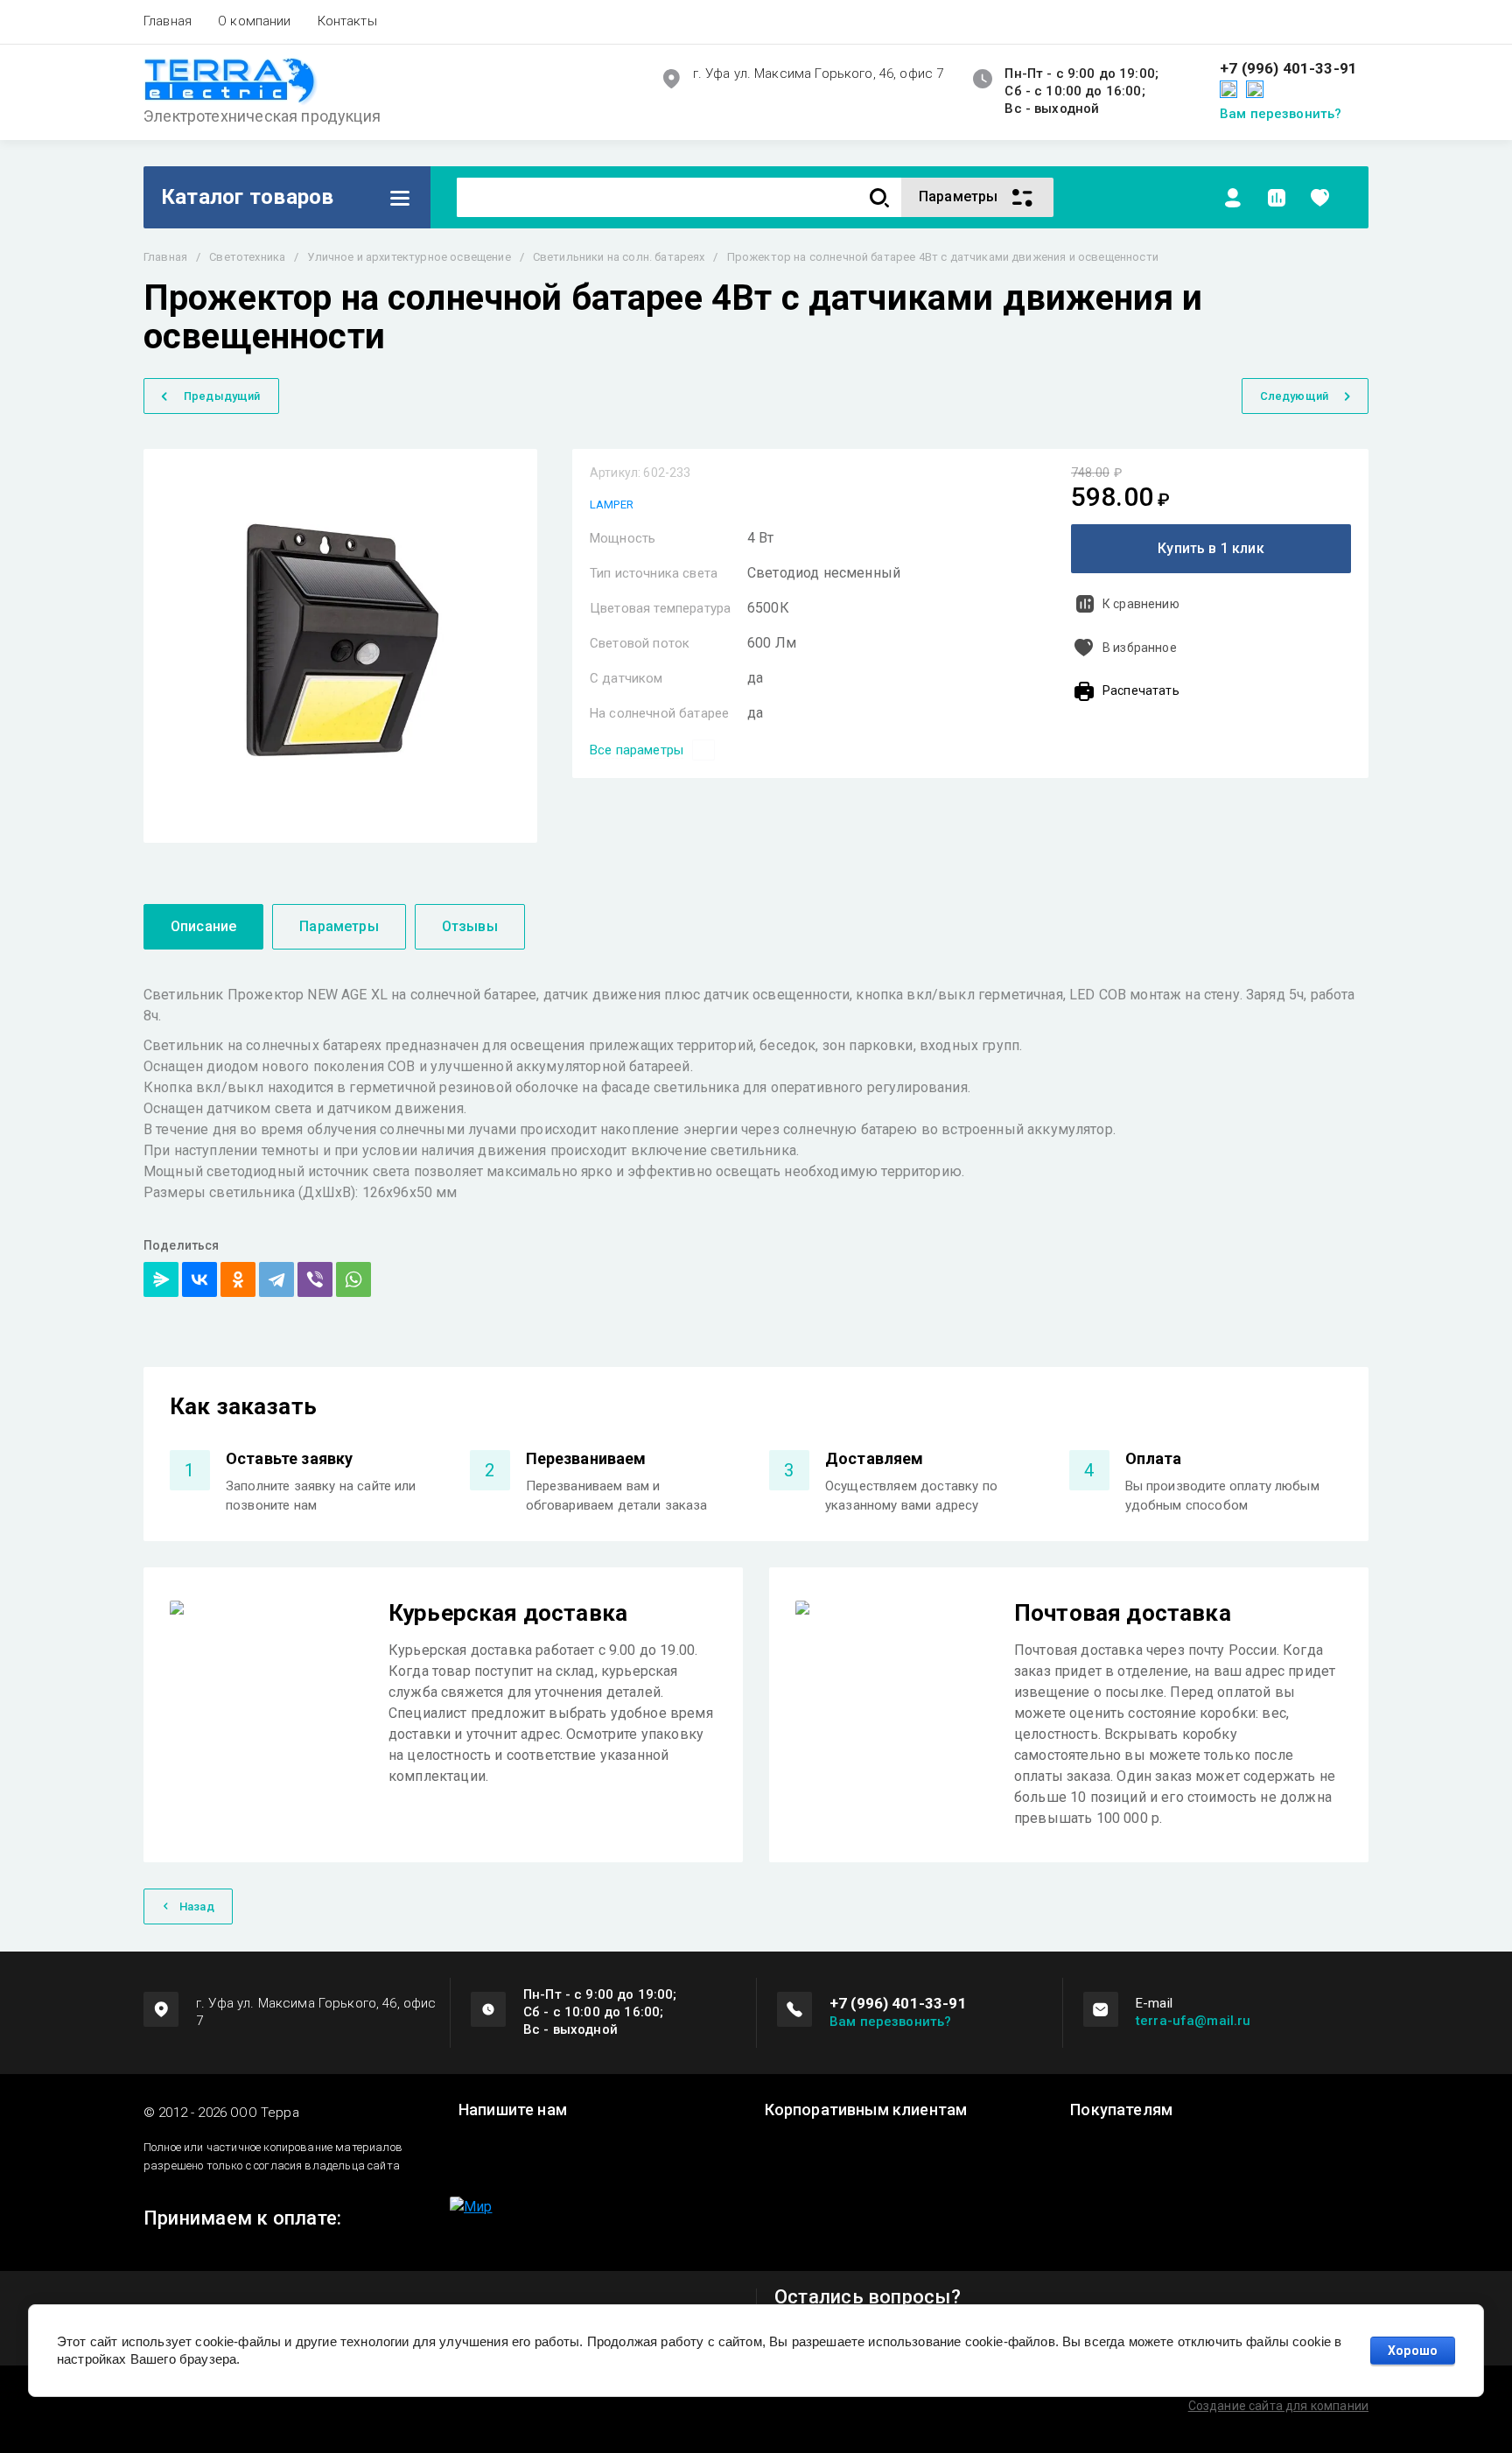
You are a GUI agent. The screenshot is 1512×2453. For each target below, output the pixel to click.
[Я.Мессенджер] (161, 1279)
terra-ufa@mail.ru (1193, 2021)
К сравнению (1141, 604)
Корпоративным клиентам (866, 2110)
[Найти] (879, 197)
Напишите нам (513, 2110)
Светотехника (247, 257)
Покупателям (1121, 2110)
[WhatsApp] (353, 1279)
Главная (168, 21)
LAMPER (612, 505)
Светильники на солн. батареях (619, 257)
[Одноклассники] (238, 1279)
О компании (255, 21)
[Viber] (315, 1279)
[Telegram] (276, 1279)
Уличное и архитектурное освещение (409, 257)
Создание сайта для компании (1278, 2406)
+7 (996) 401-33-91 (1288, 69)
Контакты (347, 21)
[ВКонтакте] (199, 1279)
